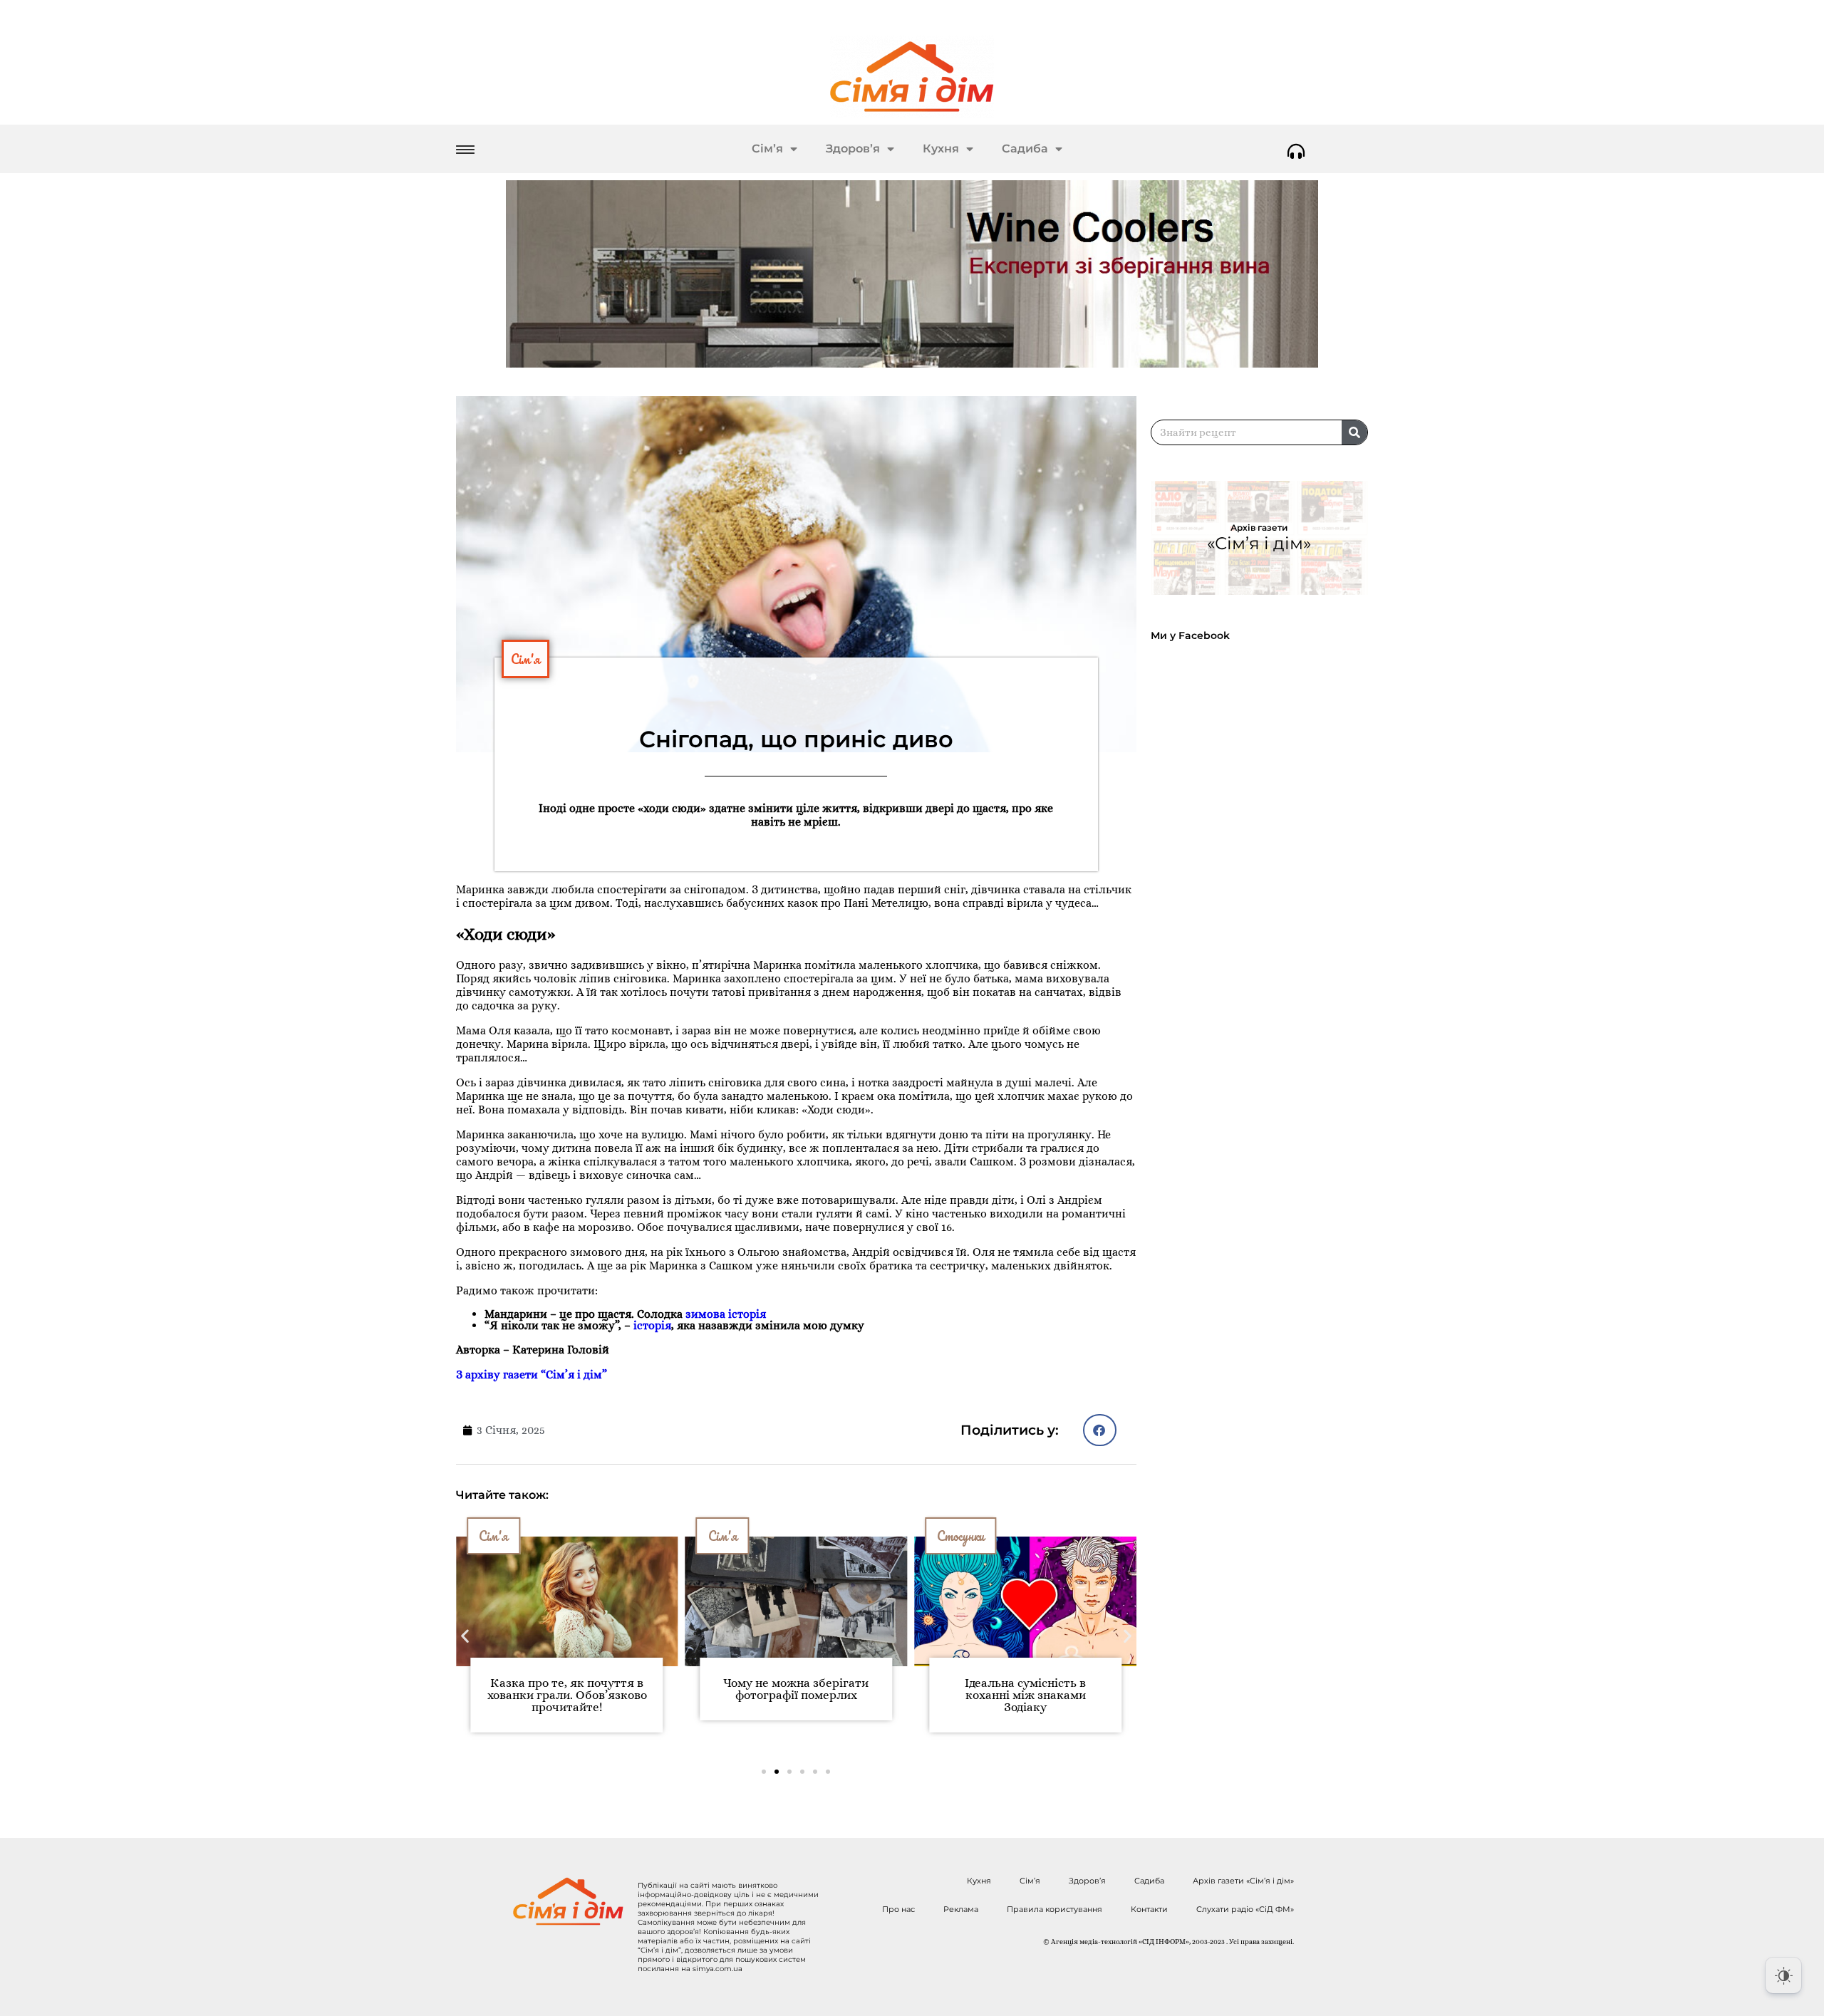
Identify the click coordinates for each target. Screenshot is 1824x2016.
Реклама (961, 1909)
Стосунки (960, 1536)
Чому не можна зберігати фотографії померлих (796, 1689)
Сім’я (767, 149)
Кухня (941, 149)
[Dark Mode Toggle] (1783, 1975)
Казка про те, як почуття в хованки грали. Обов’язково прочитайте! (567, 1695)
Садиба (1025, 149)
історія (652, 1325)
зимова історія (726, 1314)
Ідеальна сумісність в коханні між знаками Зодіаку (1025, 1695)
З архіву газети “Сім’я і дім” (533, 1375)
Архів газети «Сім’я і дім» (1243, 1881)
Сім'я (525, 659)
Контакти (1149, 1909)
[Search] (1354, 432)
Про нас (898, 1909)
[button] (1100, 1430)
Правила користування (1054, 1909)
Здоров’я (853, 149)
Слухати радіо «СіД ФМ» (1245, 1909)
